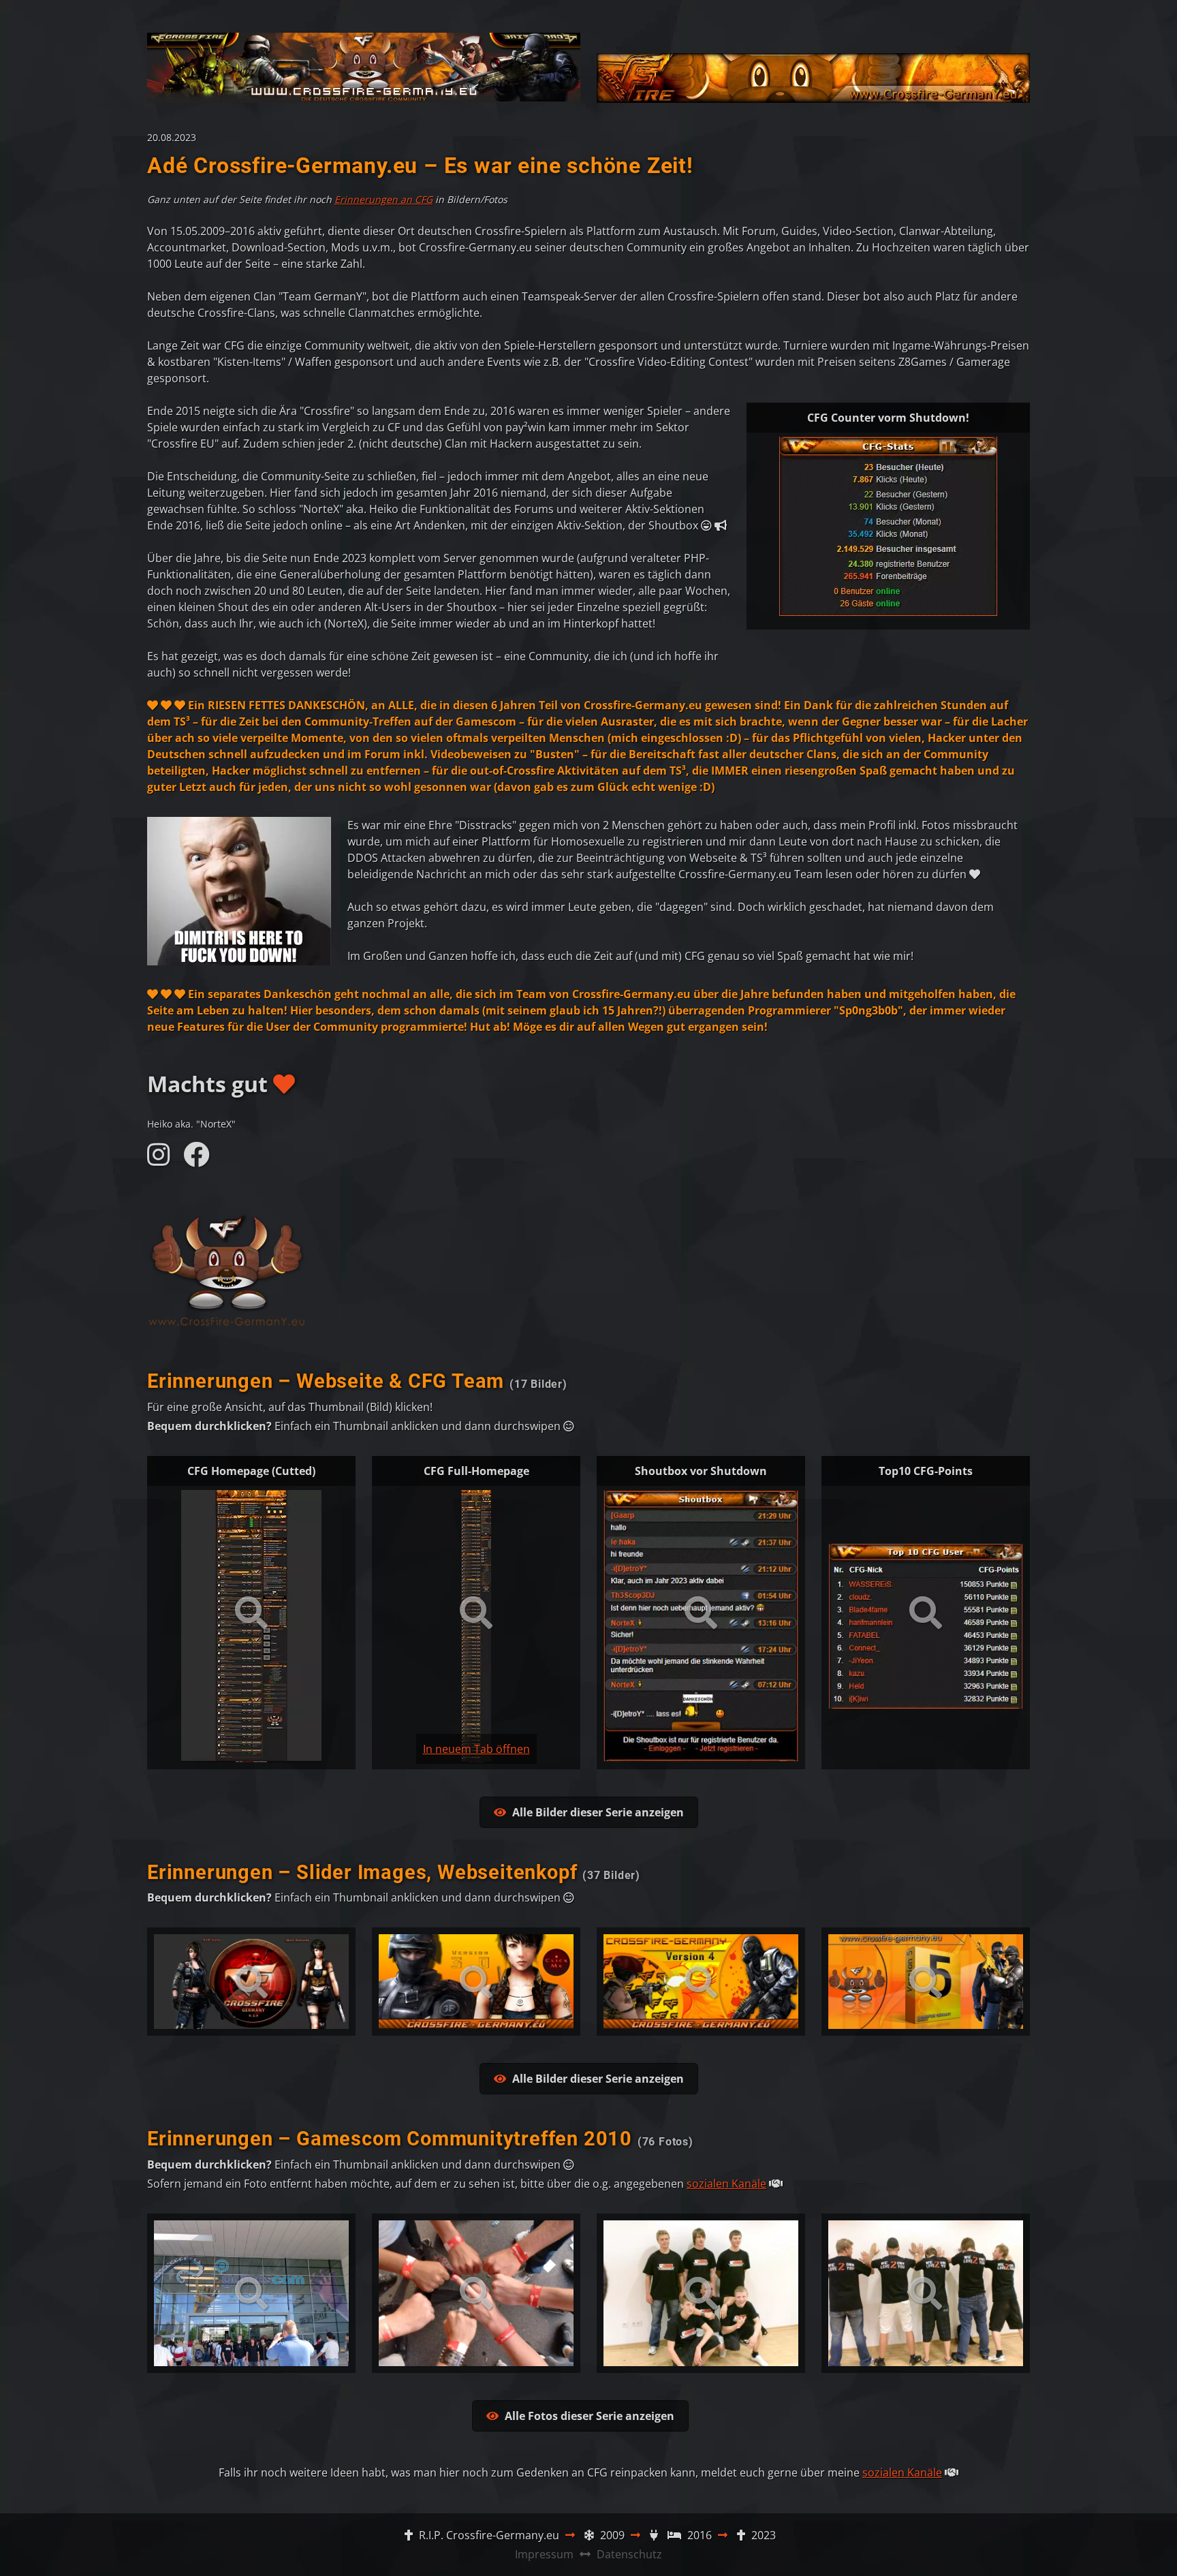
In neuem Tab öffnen (476, 1749)
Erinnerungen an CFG (383, 199)
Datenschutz (629, 2554)
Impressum (544, 2554)
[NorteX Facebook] (196, 1160)
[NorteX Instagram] (159, 1160)
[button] (589, 1812)
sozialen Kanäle (726, 2184)
